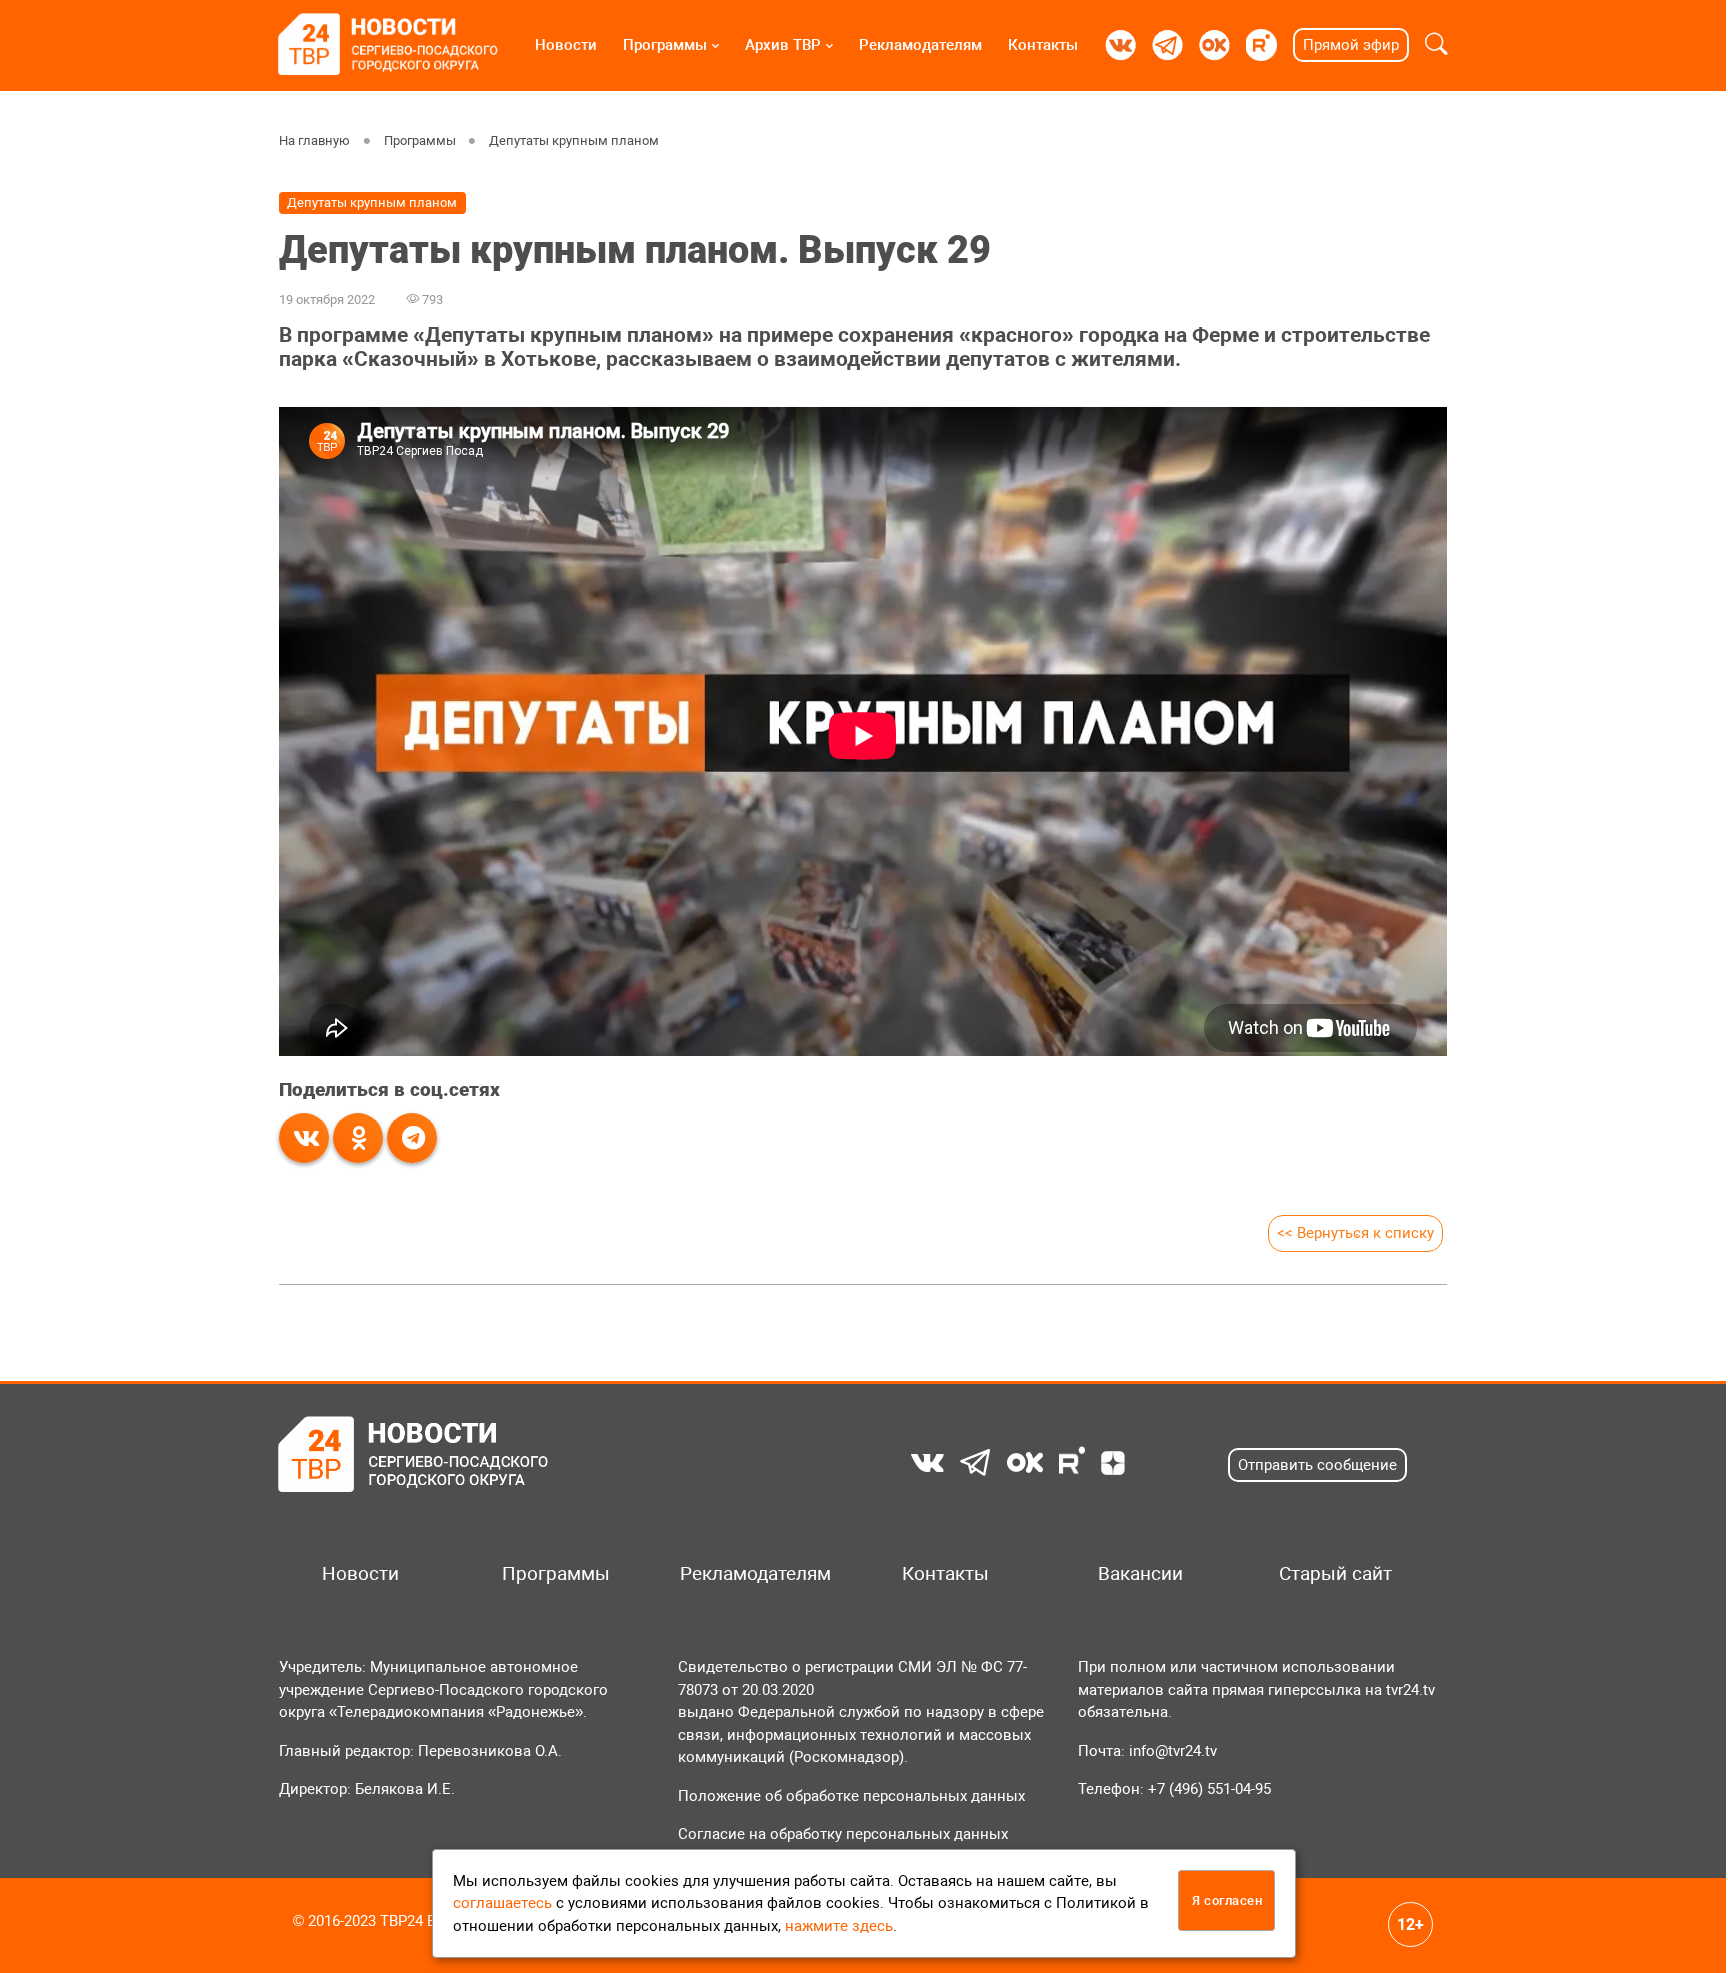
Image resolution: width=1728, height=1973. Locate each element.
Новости (566, 45)
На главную (314, 140)
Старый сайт (1335, 1574)
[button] (1436, 45)
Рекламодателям (920, 45)
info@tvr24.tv (1173, 1751)
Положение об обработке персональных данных (851, 1796)
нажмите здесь (839, 1926)
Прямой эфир (1351, 45)
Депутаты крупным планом (574, 140)
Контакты (1043, 45)
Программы (665, 45)
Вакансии (1140, 1574)
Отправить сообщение (1317, 1465)
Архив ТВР (783, 45)
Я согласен (1227, 1900)
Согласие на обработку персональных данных (843, 1834)
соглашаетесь (502, 1903)
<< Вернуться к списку (1355, 1233)
